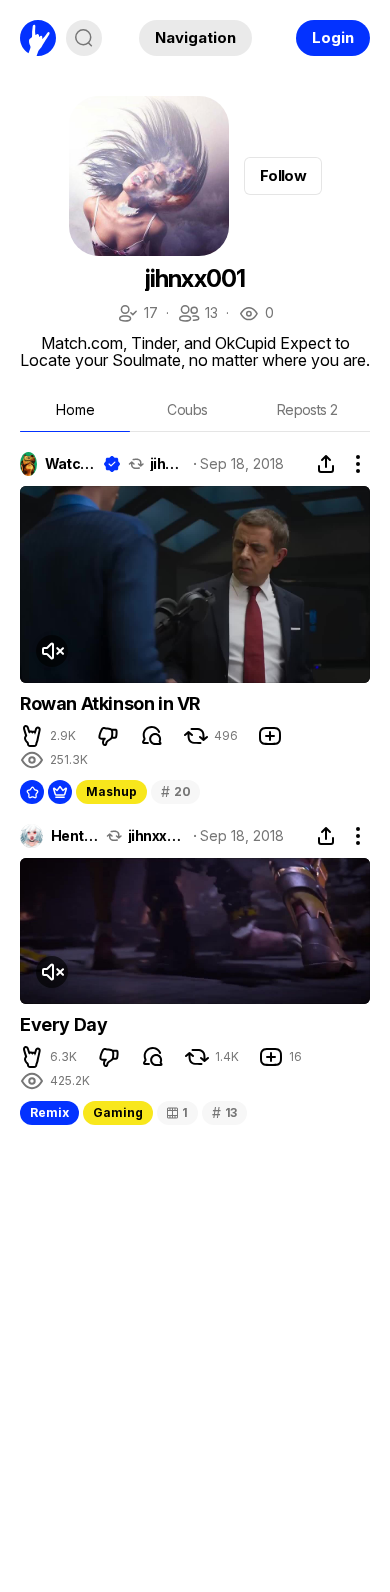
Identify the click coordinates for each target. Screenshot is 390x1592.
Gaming (118, 1112)
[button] (32, 736)
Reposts (307, 409)
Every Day (63, 1024)
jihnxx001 (168, 464)
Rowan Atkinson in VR (110, 703)
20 (175, 791)
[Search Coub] (84, 38)
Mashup (111, 791)
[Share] (326, 464)
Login (333, 37)
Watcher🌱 (70, 464)
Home (75, 409)
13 (197, 314)
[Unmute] (52, 651)
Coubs (187, 409)
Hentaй (74, 836)
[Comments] (152, 736)
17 (137, 314)
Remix (49, 1112)
